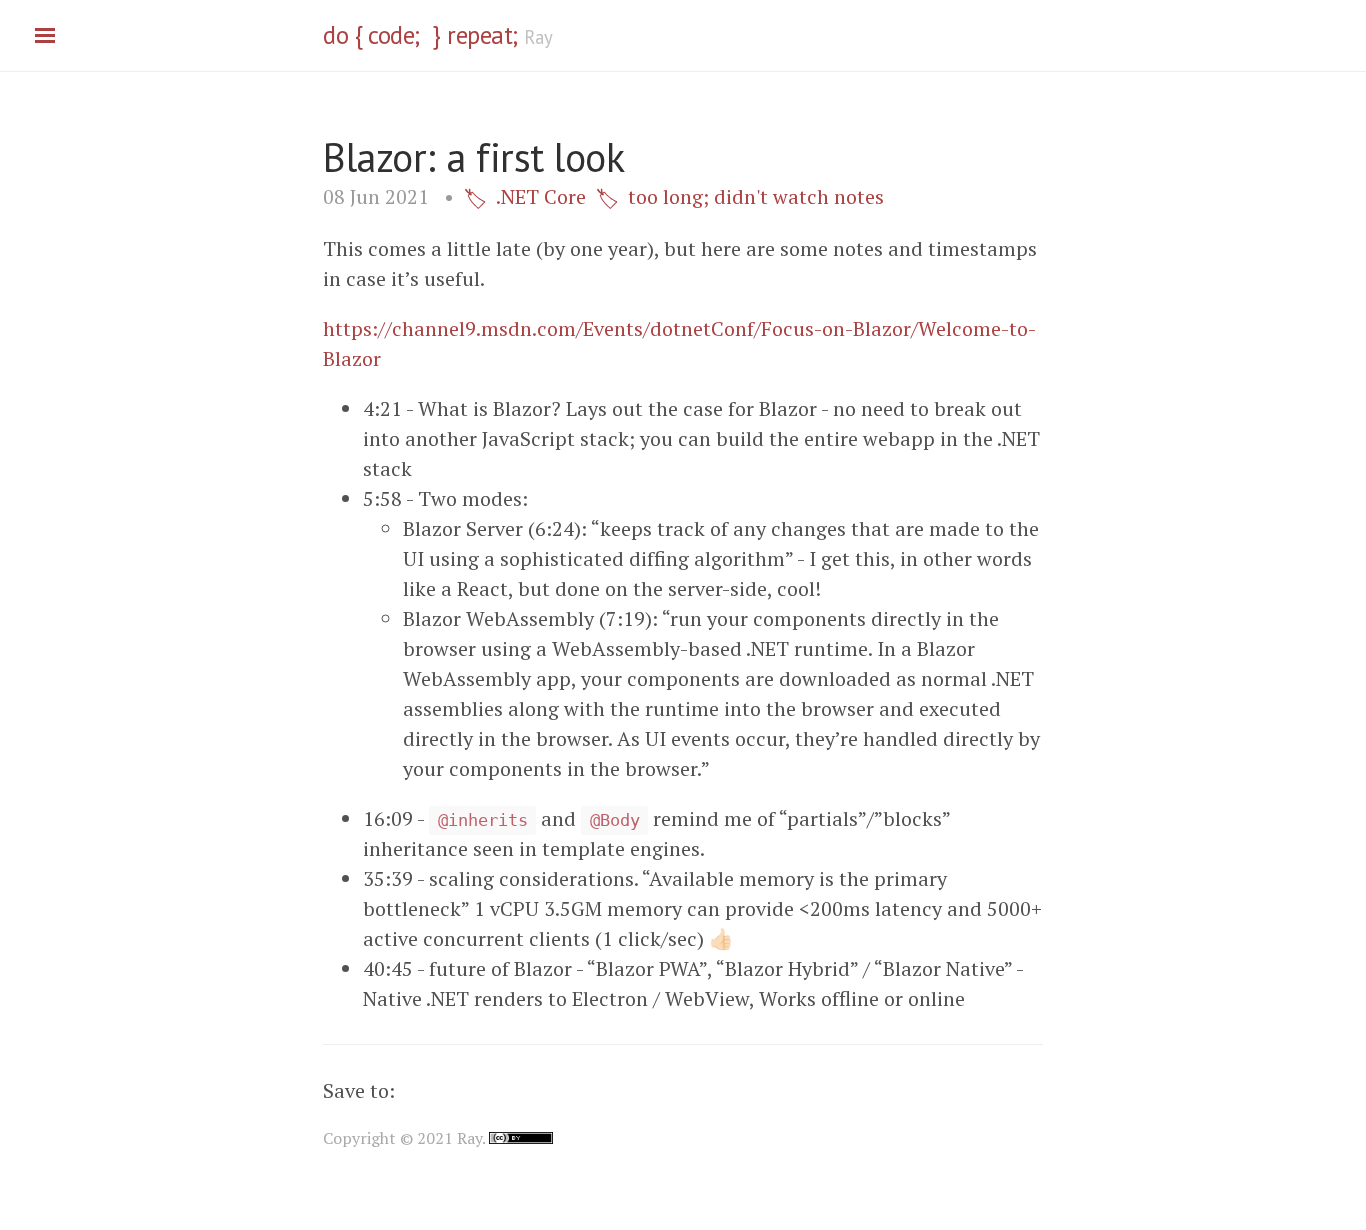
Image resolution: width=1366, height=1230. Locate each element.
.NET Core (541, 196)
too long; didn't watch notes (756, 196)
